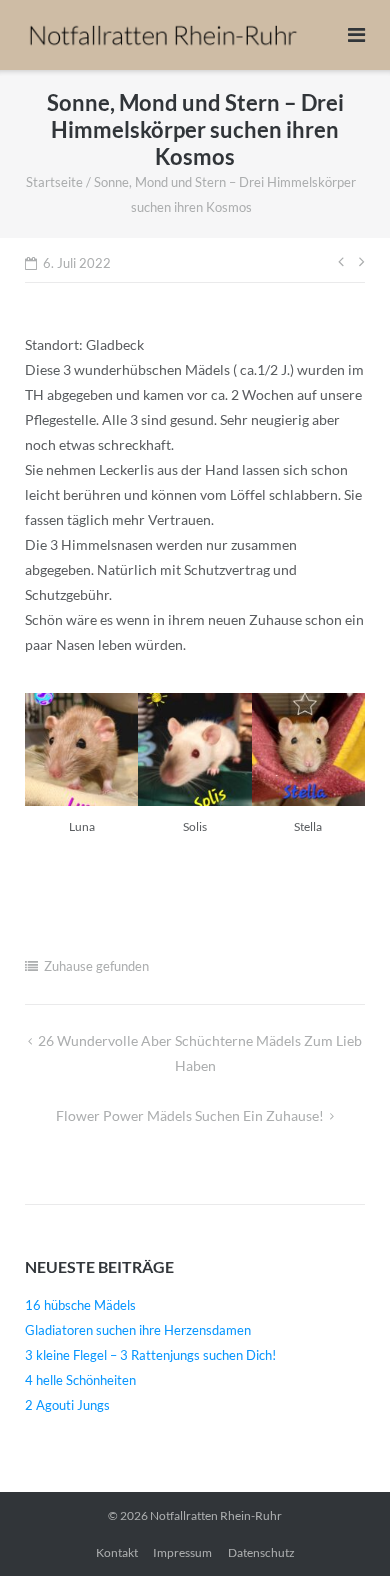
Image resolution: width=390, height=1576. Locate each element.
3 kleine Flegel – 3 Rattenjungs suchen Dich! (150, 1355)
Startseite (54, 182)
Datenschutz (261, 1552)
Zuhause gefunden (96, 966)
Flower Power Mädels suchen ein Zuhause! (190, 1115)
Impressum (182, 1552)
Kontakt (117, 1552)
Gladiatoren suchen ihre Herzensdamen (138, 1330)
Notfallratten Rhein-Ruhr (216, 1515)
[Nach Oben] (340, 1528)
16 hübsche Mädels (80, 1305)
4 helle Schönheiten (80, 1380)
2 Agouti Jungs (67, 1405)
